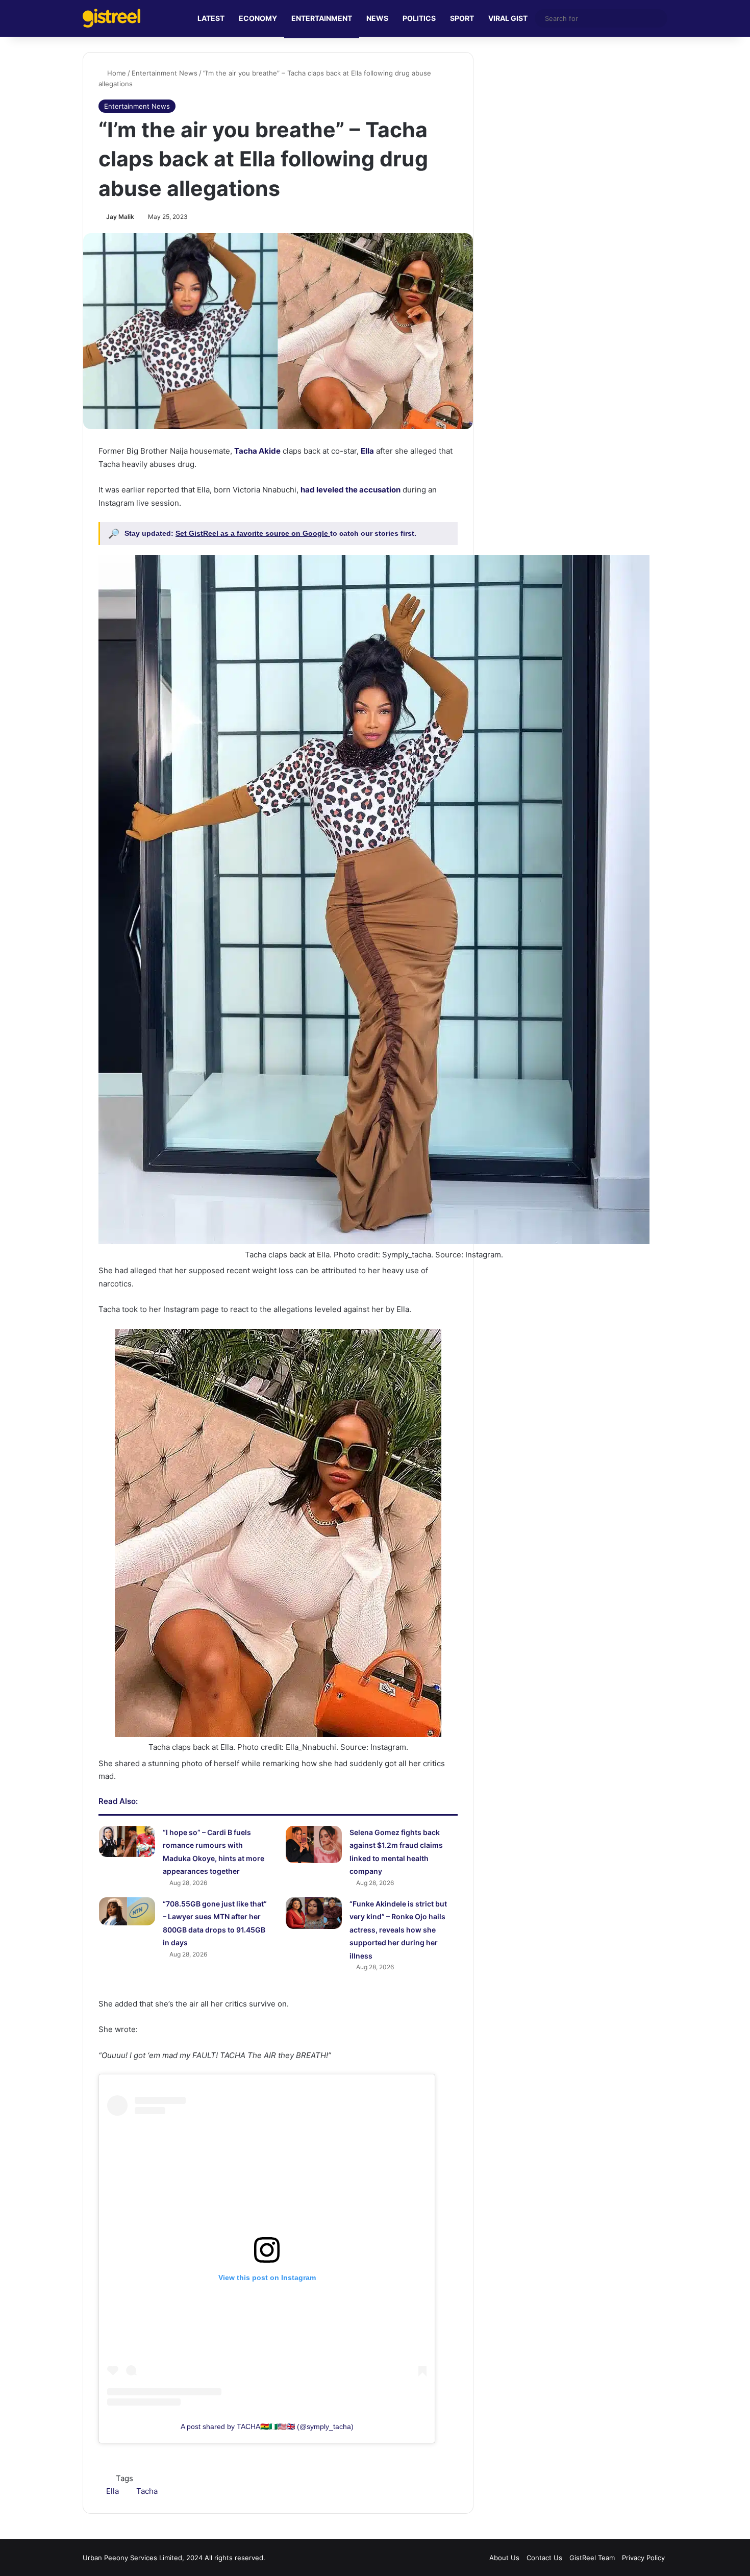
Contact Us (544, 2558)
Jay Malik (120, 217)
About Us (504, 2558)
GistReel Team (592, 2558)
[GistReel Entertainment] (111, 18)
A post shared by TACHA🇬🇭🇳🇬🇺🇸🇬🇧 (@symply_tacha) (267, 2426)
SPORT (462, 18)
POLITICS (419, 18)
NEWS (377, 18)
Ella (112, 2491)
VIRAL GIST (508, 18)
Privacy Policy (643, 2558)
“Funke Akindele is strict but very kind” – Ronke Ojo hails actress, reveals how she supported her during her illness (398, 1930)
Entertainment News (165, 73)
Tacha (147, 2491)
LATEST (211, 18)
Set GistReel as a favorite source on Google (253, 533)
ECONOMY (258, 18)
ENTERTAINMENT (322, 18)
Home (116, 73)
